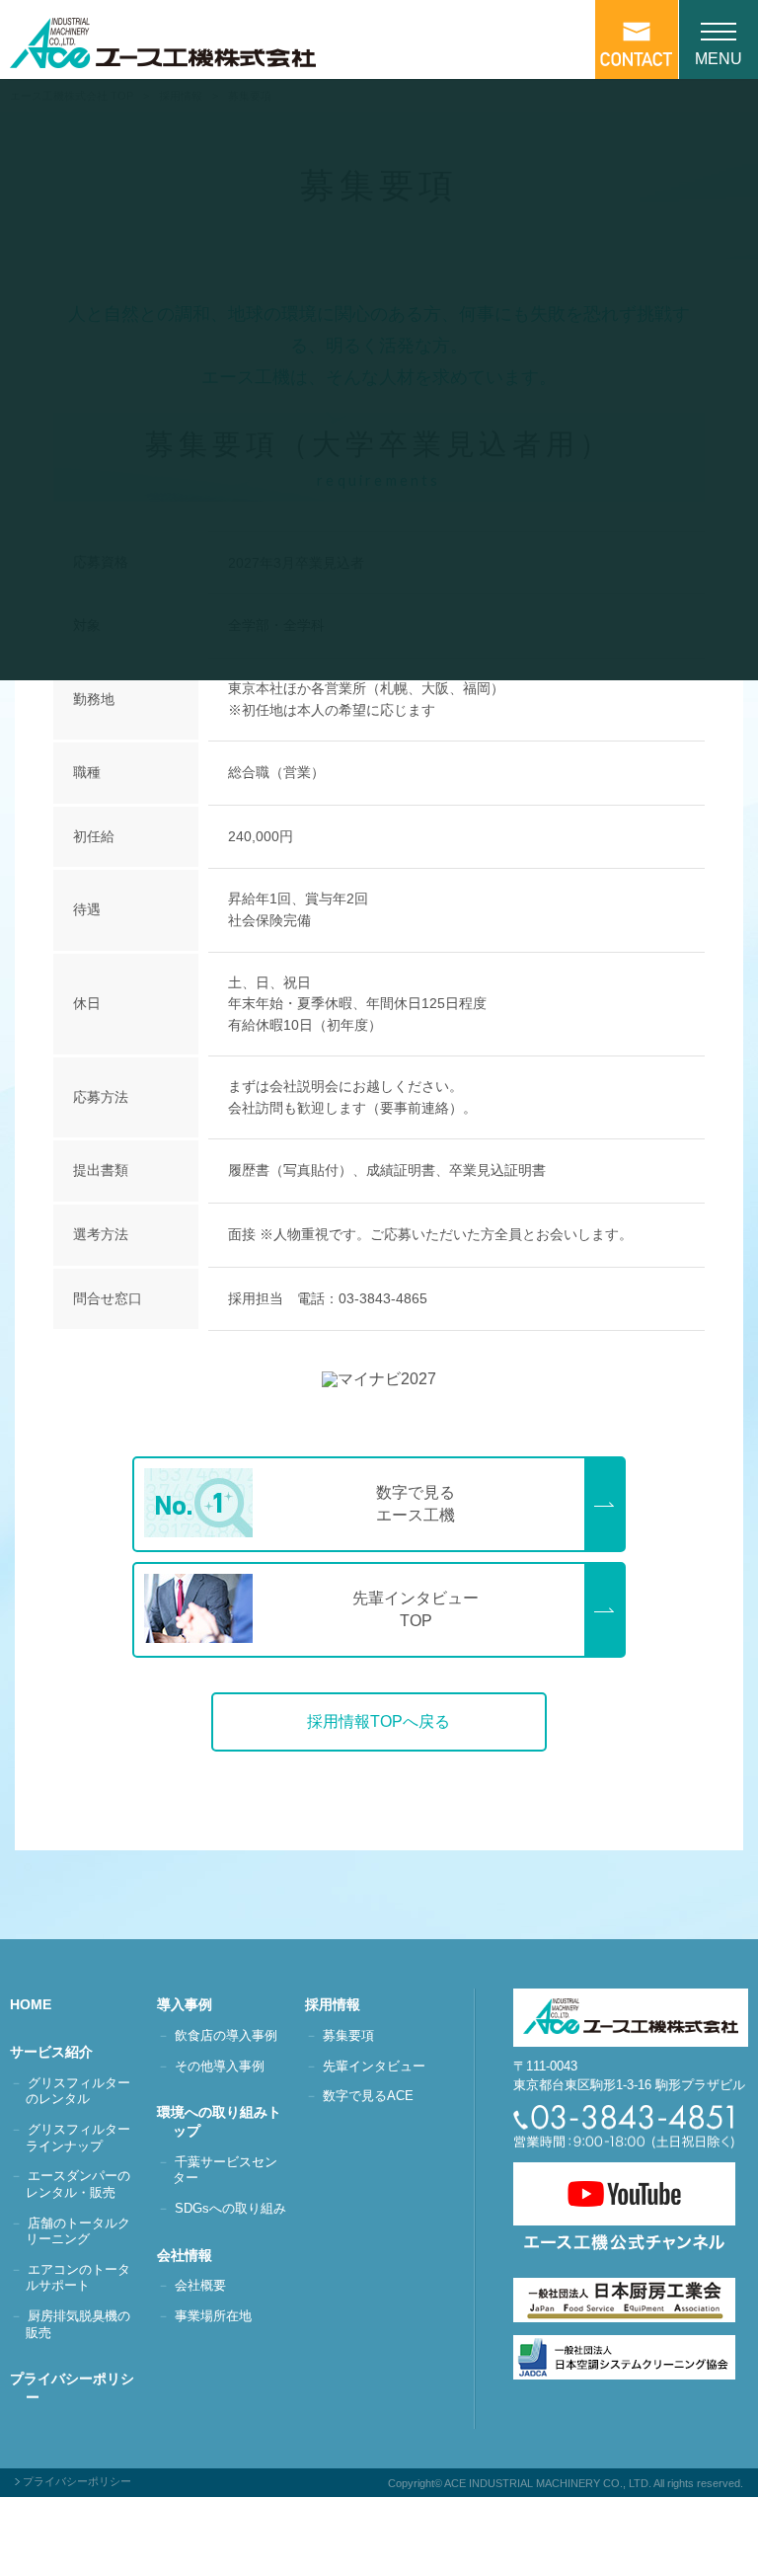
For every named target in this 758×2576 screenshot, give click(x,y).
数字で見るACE (368, 2096)
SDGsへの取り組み (230, 2208)
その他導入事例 (220, 2066)
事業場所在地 (213, 2316)
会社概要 (200, 2285)
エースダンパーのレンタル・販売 (78, 2184)
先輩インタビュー (374, 2066)
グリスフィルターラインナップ (78, 2138)
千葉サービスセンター (225, 2170)
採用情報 (341, 2004)
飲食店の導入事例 (226, 2035)
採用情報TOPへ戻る (379, 1721)
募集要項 (348, 2035)
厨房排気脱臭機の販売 (78, 2324)
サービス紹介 (59, 2052)
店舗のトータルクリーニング (78, 2231)
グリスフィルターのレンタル (78, 2091)
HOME (38, 2004)
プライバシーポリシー (80, 2388)
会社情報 (192, 2255)
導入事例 (192, 2004)
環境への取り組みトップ (227, 2121)
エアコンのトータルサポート (78, 2278)
